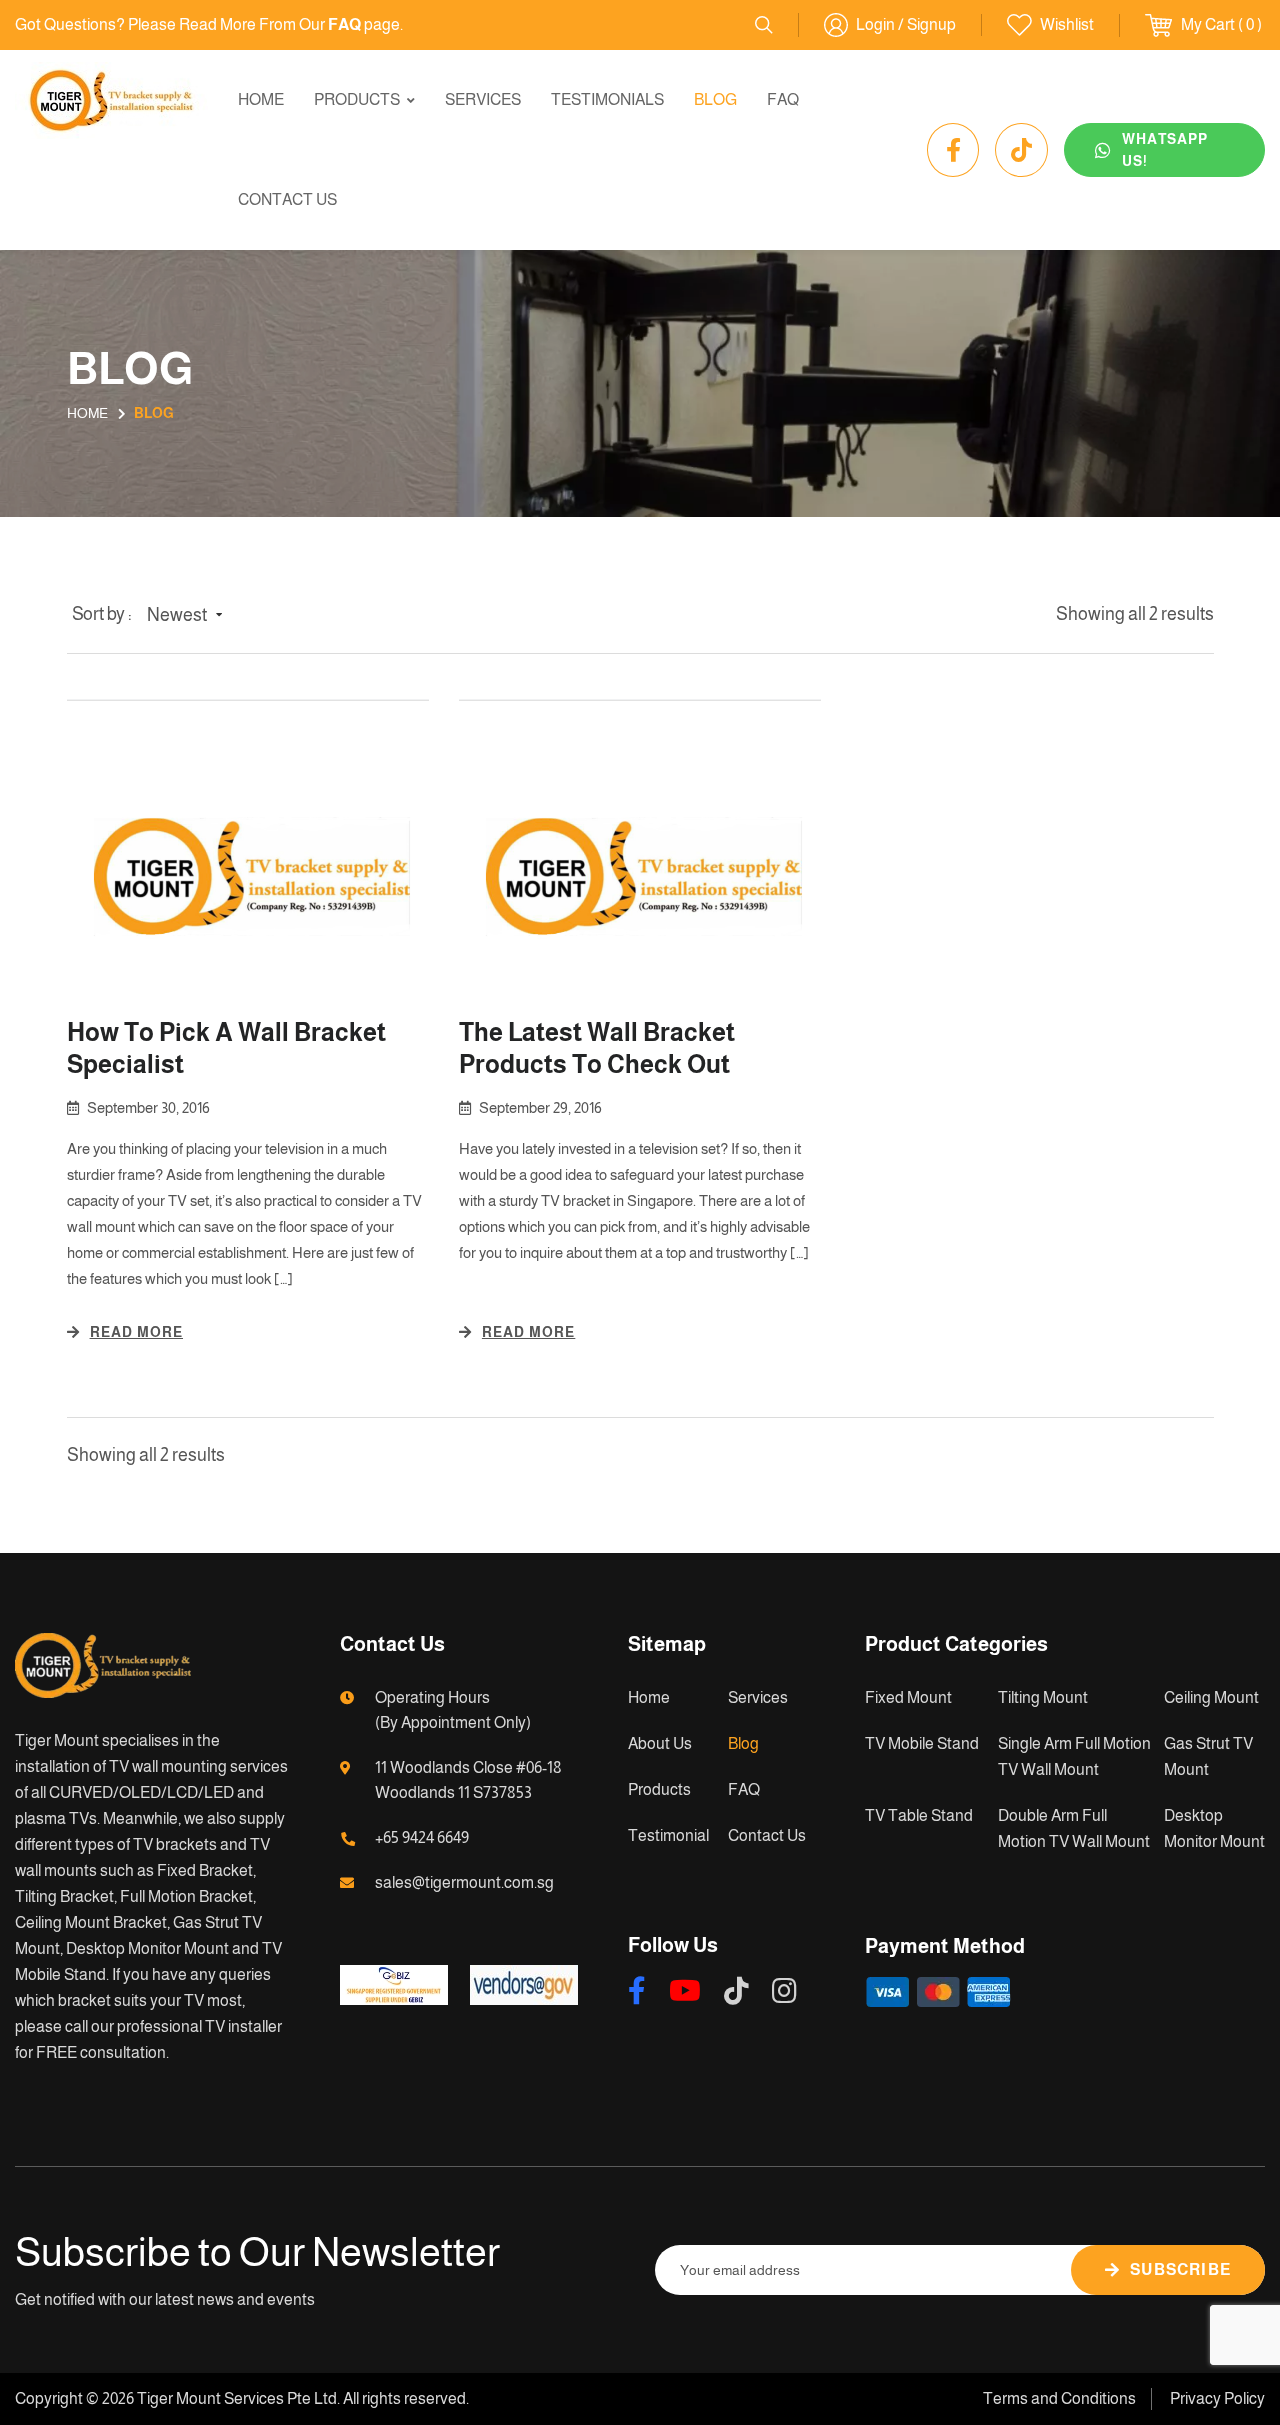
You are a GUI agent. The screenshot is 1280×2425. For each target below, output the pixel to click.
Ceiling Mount (1211, 1697)
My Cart (1208, 24)
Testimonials (607, 99)
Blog (715, 99)
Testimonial (668, 1835)
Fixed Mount (908, 1697)
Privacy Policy (1217, 2398)
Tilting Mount (1043, 1697)
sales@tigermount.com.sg (464, 1882)
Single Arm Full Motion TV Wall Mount (1074, 1756)
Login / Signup (906, 24)
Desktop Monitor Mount (1214, 1828)
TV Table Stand (919, 1815)
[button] (189, 615)
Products (357, 99)
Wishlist (1067, 24)
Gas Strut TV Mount (1208, 1756)
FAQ (783, 99)
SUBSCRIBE (1180, 2269)
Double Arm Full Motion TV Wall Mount (1074, 1828)
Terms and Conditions (1059, 2398)
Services (483, 99)
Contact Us (287, 199)
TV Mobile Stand (922, 1743)
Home (261, 99)
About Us (660, 1743)
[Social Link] (953, 150)
